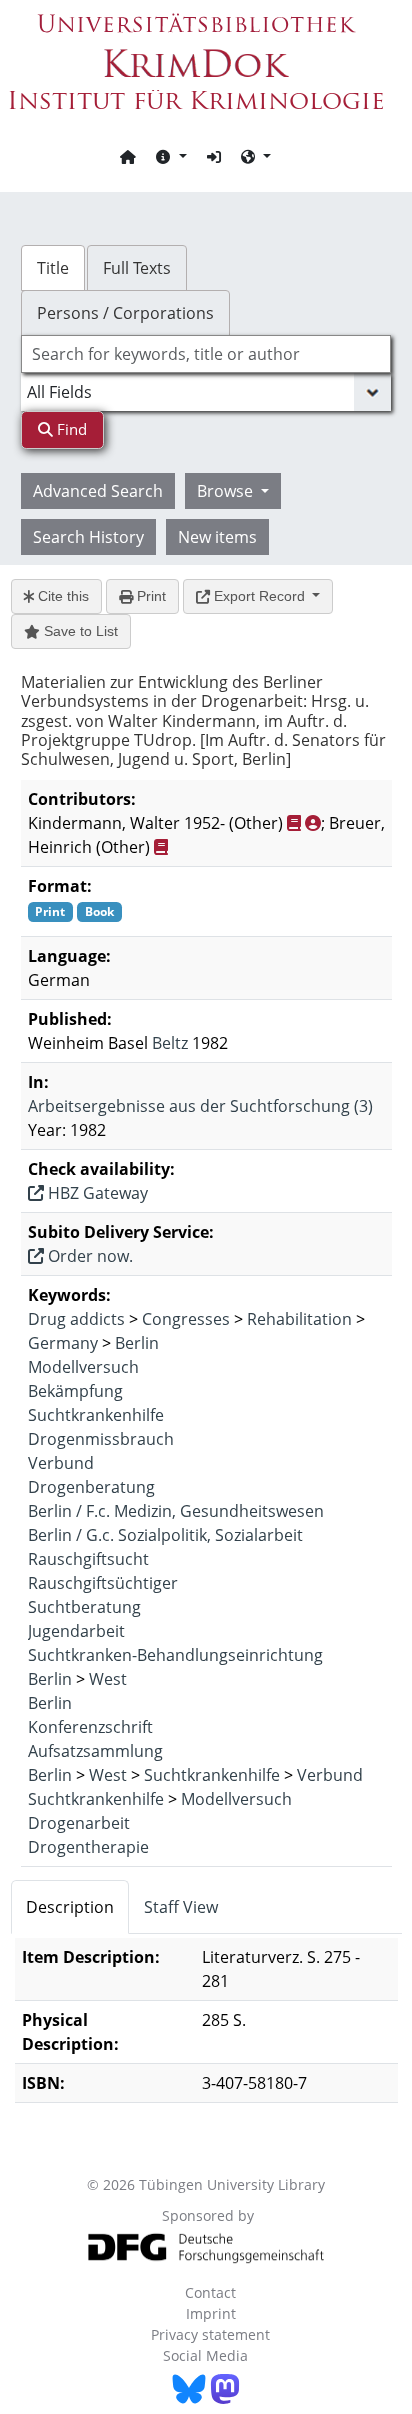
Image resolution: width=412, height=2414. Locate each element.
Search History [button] (88, 537)
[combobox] (206, 354)
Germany (63, 1343)
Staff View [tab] (181, 1907)
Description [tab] (70, 1907)
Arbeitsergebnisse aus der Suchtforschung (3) (200, 1106)
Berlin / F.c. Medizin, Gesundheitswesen (176, 1511)
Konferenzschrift (90, 1727)
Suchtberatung (84, 1607)
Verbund (61, 1463)
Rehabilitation (299, 1319)
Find (70, 429)
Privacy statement (210, 2334)
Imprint (211, 2313)
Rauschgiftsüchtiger (103, 1583)
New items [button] (217, 537)
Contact (210, 2292)
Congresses (186, 1319)
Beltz (170, 1043)
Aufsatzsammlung (95, 1751)
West (108, 1679)
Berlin (137, 1343)
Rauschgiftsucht (88, 1559)
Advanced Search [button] (98, 491)
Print (149, 596)
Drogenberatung (91, 1487)
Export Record (259, 596)
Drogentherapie (88, 1847)
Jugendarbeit (76, 1631)
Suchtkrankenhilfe (96, 1415)
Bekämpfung (75, 1391)
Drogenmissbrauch (101, 1439)
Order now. (88, 1256)
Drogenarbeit (79, 1823)
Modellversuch (83, 1367)
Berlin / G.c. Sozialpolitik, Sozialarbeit (165, 1535)
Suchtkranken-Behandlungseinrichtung (175, 1655)
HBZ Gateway (96, 1193)
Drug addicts (76, 1319)
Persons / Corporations (125, 313)
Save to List (79, 631)
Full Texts (137, 268)
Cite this (61, 596)
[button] (171, 156)
